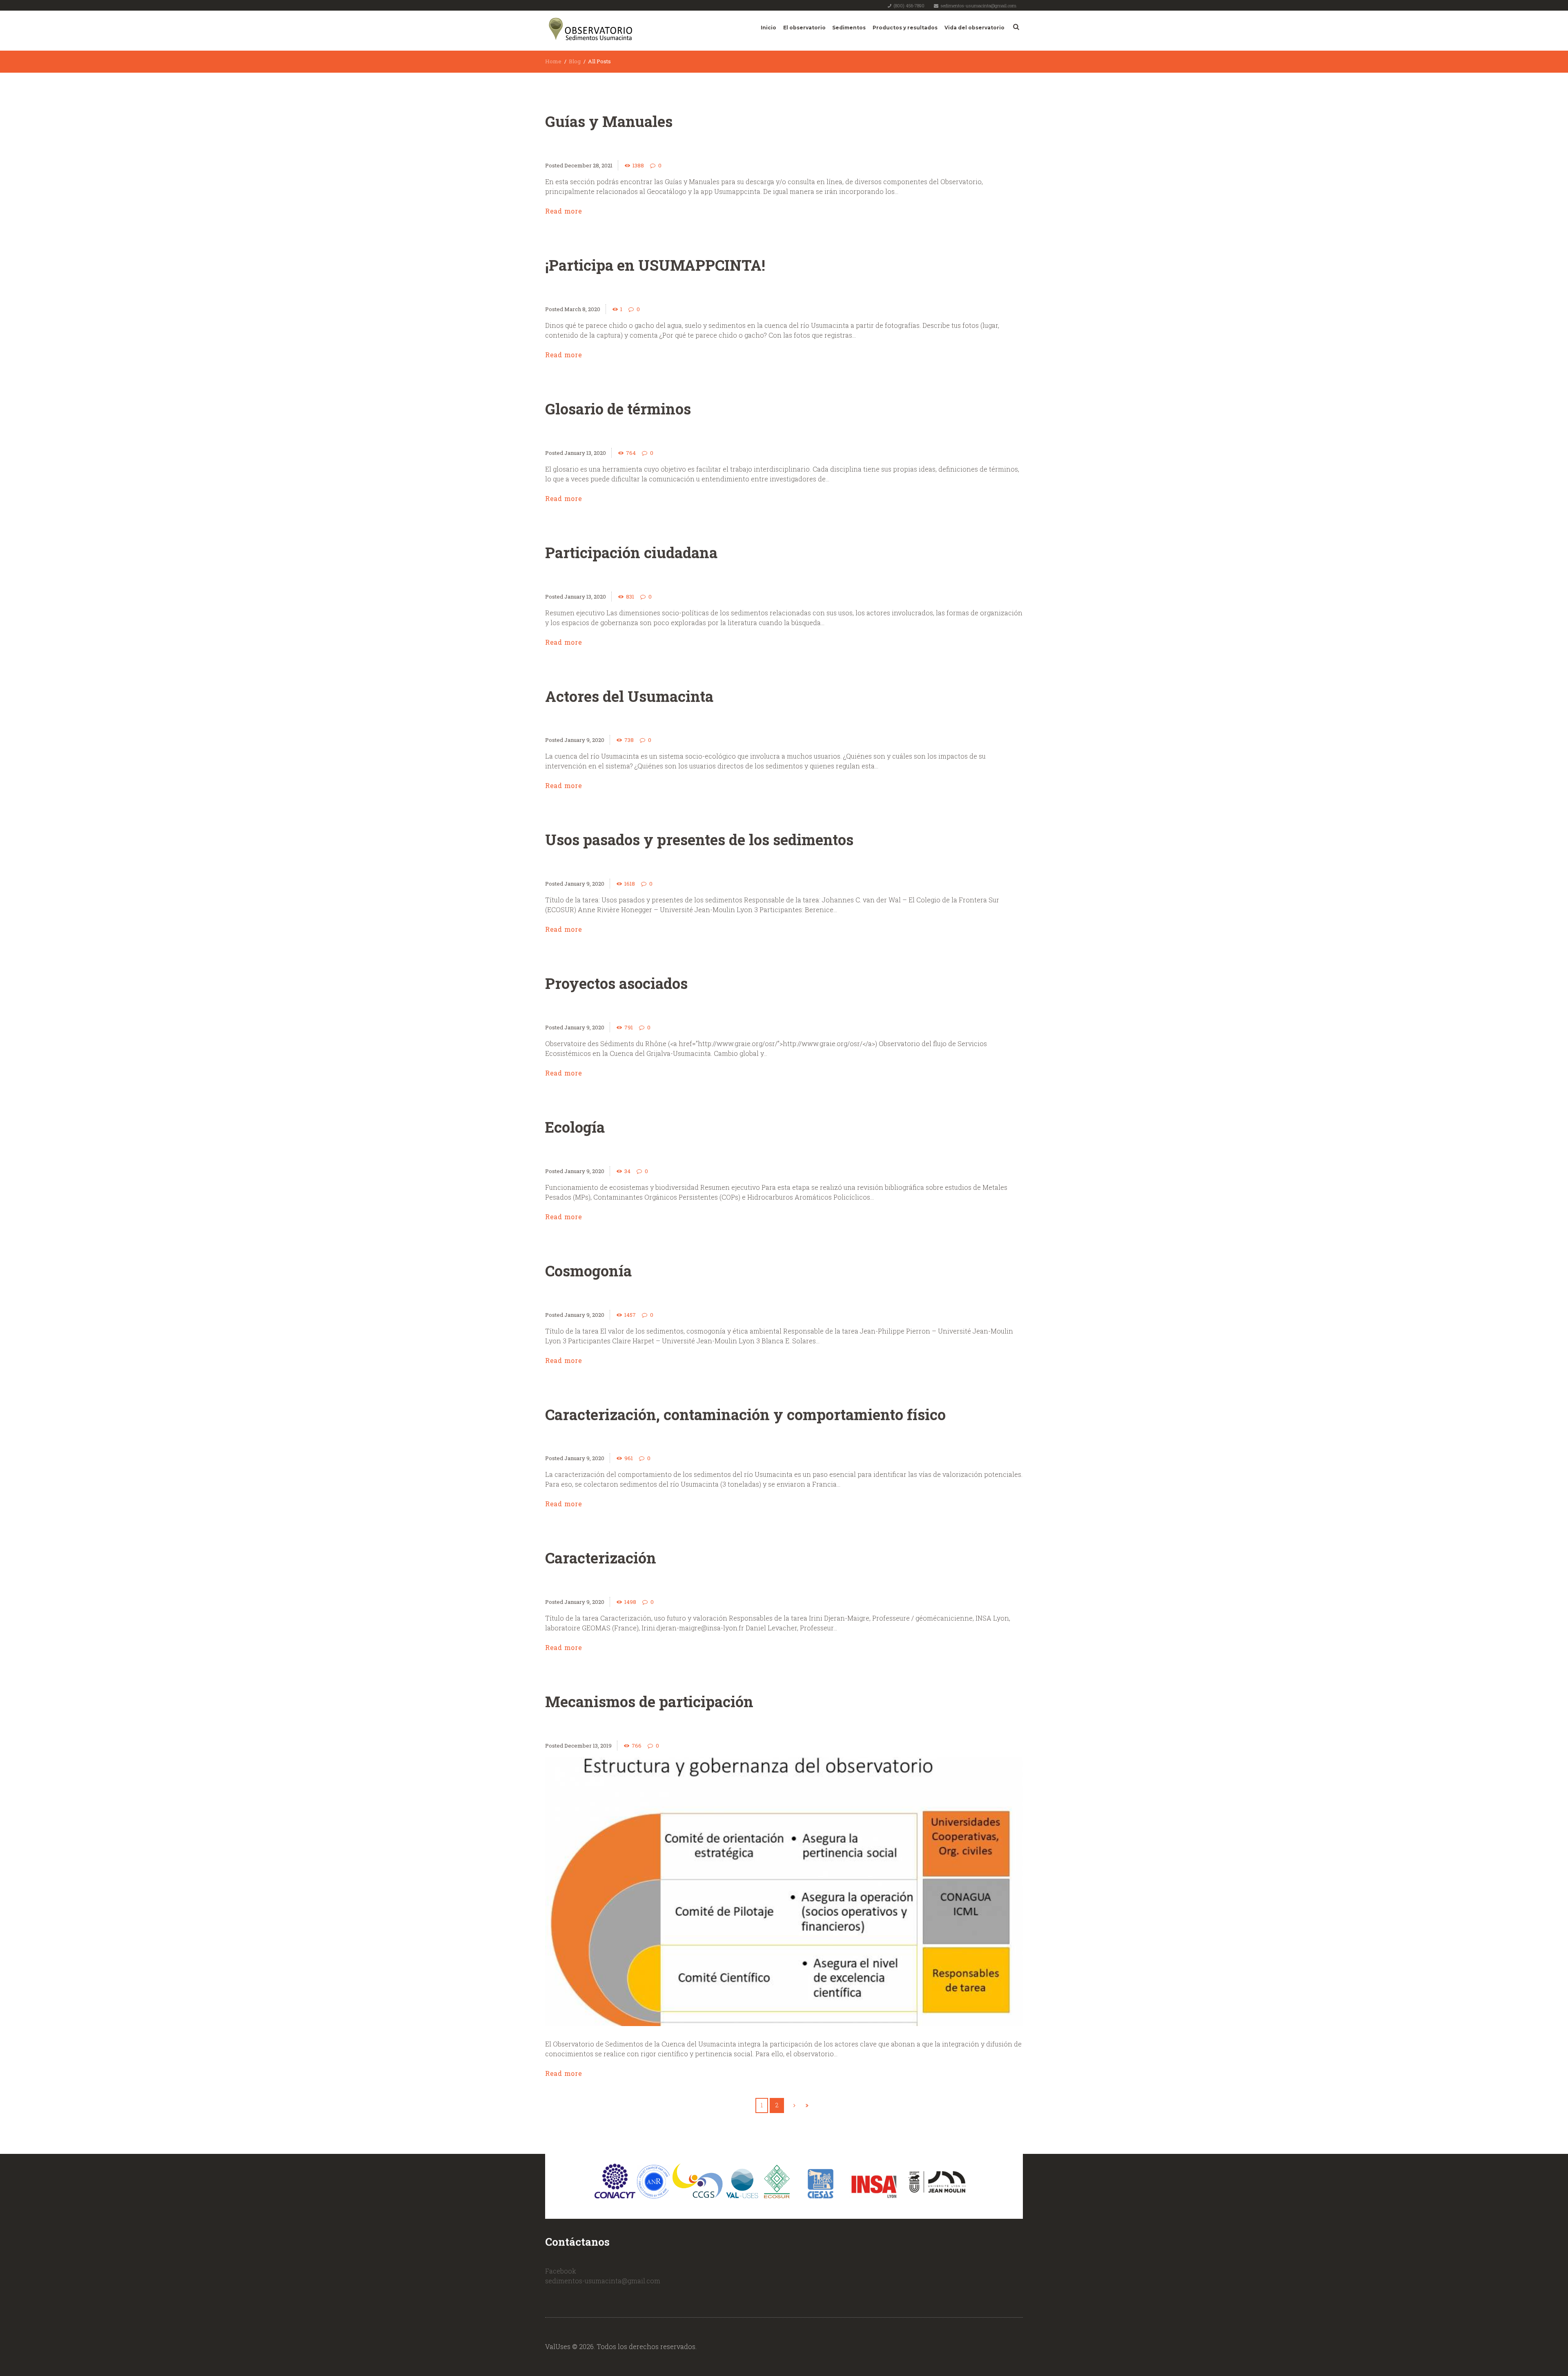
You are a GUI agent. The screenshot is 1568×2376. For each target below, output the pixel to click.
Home (553, 61)
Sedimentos (849, 28)
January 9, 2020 (584, 740)
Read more (563, 211)
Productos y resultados (905, 28)
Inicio (768, 28)
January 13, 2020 (585, 453)
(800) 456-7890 (909, 6)
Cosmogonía (588, 1271)
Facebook (561, 2271)
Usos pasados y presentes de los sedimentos (699, 840)
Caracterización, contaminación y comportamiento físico (745, 1414)
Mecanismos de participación (649, 1701)
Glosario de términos (618, 409)
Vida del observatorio (974, 28)
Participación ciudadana (631, 552)
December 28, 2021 (588, 165)
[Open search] (1015, 27)
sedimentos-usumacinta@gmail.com (978, 6)
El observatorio (804, 28)
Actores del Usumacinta (629, 696)
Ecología (575, 1127)
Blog (575, 61)
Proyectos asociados (616, 983)
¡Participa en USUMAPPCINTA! (655, 265)
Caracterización (601, 1558)
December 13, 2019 (588, 1746)
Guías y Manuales (609, 121)
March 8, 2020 (582, 309)
